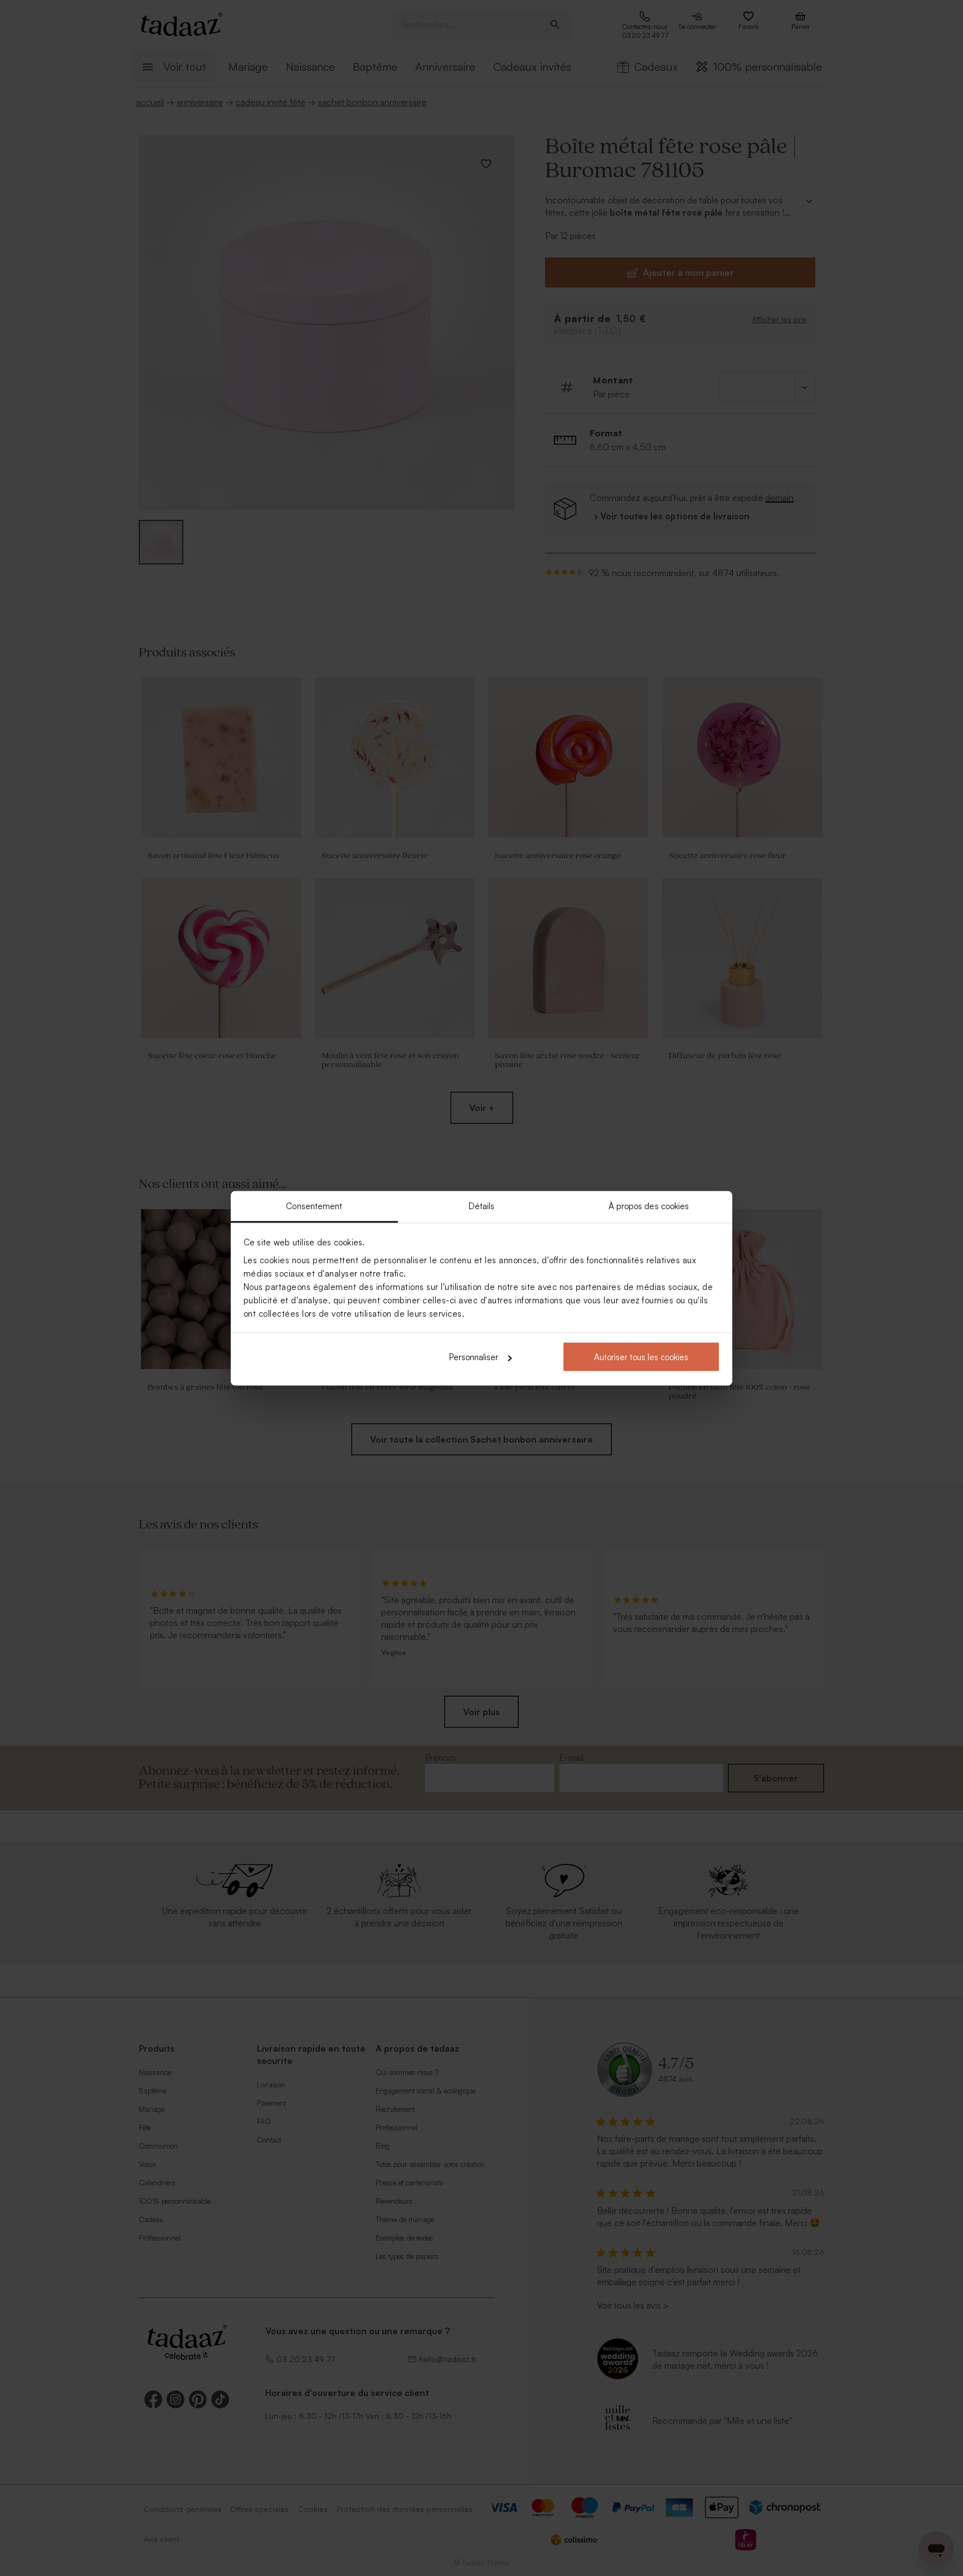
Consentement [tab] (314, 1206)
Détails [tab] (482, 1206)
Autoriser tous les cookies (641, 1357)
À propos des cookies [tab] (649, 1206)
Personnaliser (474, 1357)
